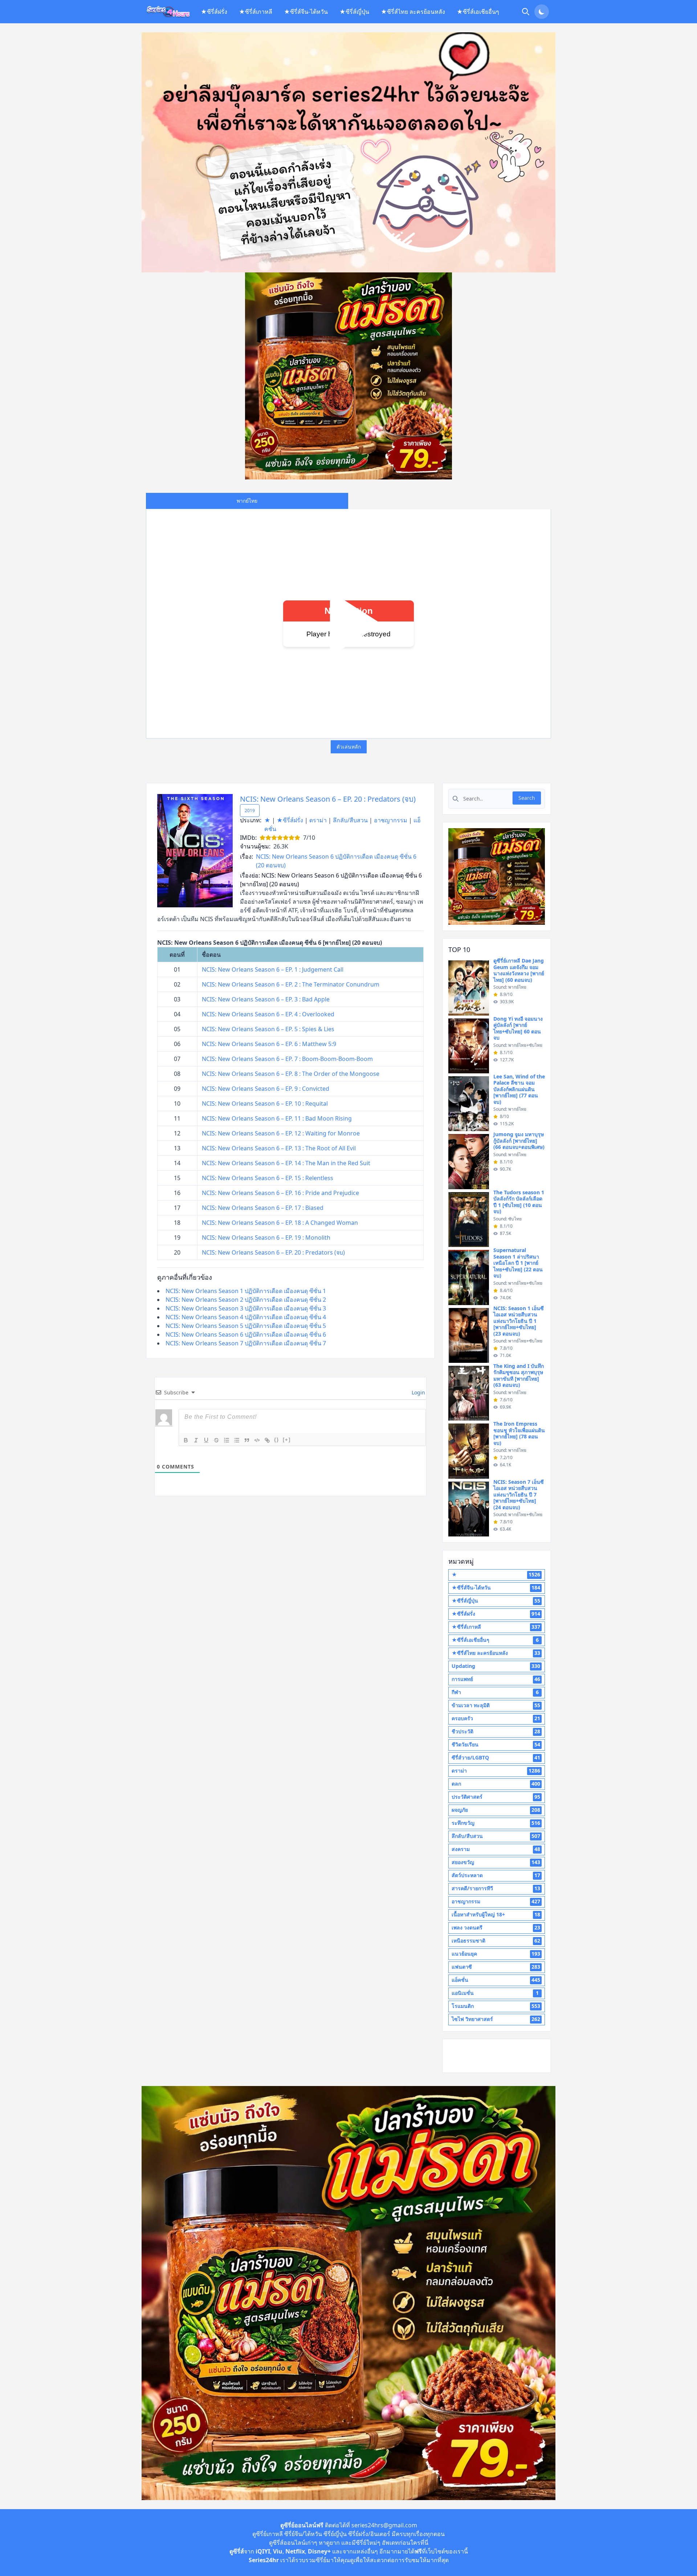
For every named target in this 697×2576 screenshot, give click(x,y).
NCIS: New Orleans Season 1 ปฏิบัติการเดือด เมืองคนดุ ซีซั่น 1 (246, 1291)
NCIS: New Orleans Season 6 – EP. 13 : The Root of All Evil (279, 1148)
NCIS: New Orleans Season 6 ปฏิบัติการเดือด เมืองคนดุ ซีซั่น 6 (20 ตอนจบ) (336, 861)
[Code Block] (257, 1440)
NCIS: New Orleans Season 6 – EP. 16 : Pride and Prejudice (280, 1193)
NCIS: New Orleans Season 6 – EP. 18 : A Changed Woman (280, 1223)
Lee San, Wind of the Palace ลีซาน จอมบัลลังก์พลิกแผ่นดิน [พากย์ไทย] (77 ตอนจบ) (519, 1089)
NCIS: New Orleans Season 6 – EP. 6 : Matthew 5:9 (269, 1044)
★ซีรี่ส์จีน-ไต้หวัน (306, 12)
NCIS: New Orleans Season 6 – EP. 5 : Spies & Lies (268, 1029)
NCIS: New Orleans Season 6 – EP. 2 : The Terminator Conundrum (291, 984)
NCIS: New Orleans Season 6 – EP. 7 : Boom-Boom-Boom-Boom (287, 1059)
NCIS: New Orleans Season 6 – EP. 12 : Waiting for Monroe (281, 1133)
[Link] (267, 1440)
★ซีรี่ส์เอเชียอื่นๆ (478, 12)
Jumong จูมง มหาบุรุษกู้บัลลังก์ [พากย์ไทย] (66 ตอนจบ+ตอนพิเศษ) (519, 1141)
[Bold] (186, 1440)
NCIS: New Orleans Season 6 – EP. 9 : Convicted (266, 1089)
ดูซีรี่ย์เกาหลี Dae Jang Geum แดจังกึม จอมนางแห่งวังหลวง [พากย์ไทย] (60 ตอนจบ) (519, 970)
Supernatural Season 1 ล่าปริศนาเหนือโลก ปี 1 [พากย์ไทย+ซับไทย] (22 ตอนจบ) (518, 1263)
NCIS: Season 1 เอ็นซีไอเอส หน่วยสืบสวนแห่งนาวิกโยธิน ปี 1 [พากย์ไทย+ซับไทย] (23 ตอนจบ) (519, 1321)
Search (527, 798)
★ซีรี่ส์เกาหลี (256, 12)
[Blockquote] (247, 1440)
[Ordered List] (227, 1440)
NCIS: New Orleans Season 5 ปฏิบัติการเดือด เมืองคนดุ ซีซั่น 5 (246, 1326)
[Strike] (216, 1440)
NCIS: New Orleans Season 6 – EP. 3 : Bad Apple (266, 999)
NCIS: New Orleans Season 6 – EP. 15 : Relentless (268, 1178)
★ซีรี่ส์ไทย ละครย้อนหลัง (413, 12)
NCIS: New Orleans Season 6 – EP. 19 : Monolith (266, 1238)
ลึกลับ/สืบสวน (350, 820)
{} (277, 1440)
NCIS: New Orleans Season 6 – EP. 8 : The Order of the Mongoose (291, 1074)
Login (418, 1392)
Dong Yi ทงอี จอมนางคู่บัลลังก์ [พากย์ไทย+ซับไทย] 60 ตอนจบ (518, 1028)
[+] (287, 1440)
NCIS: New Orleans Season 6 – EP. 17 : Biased (263, 1208)
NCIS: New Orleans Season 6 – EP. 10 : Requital (265, 1103)
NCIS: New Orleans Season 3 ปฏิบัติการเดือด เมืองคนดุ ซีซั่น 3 (246, 1308)
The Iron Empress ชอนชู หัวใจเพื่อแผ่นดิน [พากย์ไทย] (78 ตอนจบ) (519, 1433)
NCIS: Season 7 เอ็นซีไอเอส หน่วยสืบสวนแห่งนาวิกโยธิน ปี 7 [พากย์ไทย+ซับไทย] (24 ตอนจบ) (519, 1494)
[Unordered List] (237, 1440)
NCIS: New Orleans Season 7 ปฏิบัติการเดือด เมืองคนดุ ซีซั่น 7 (246, 1343)
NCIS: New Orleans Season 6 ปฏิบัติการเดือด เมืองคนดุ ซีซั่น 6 (246, 1334)
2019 (250, 811)
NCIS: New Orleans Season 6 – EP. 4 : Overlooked (268, 1014)
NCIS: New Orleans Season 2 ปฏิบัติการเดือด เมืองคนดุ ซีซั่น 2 (246, 1300)
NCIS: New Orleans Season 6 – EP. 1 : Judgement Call (273, 969)
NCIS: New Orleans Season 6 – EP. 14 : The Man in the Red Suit (286, 1163)
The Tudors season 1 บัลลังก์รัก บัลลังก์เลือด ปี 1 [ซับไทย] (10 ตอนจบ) (519, 1202)
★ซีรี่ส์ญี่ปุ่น (354, 12)
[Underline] (206, 1440)
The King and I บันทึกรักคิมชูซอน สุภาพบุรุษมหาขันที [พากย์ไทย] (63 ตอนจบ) (519, 1376)
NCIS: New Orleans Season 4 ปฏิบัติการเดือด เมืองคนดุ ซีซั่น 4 (246, 1317)
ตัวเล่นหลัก (349, 747)
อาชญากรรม (391, 820)
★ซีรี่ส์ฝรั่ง (214, 12)
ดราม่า (318, 820)
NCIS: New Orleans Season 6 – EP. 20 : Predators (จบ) (328, 799)
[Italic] (196, 1440)
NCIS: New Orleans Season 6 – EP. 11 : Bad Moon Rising (277, 1118)
